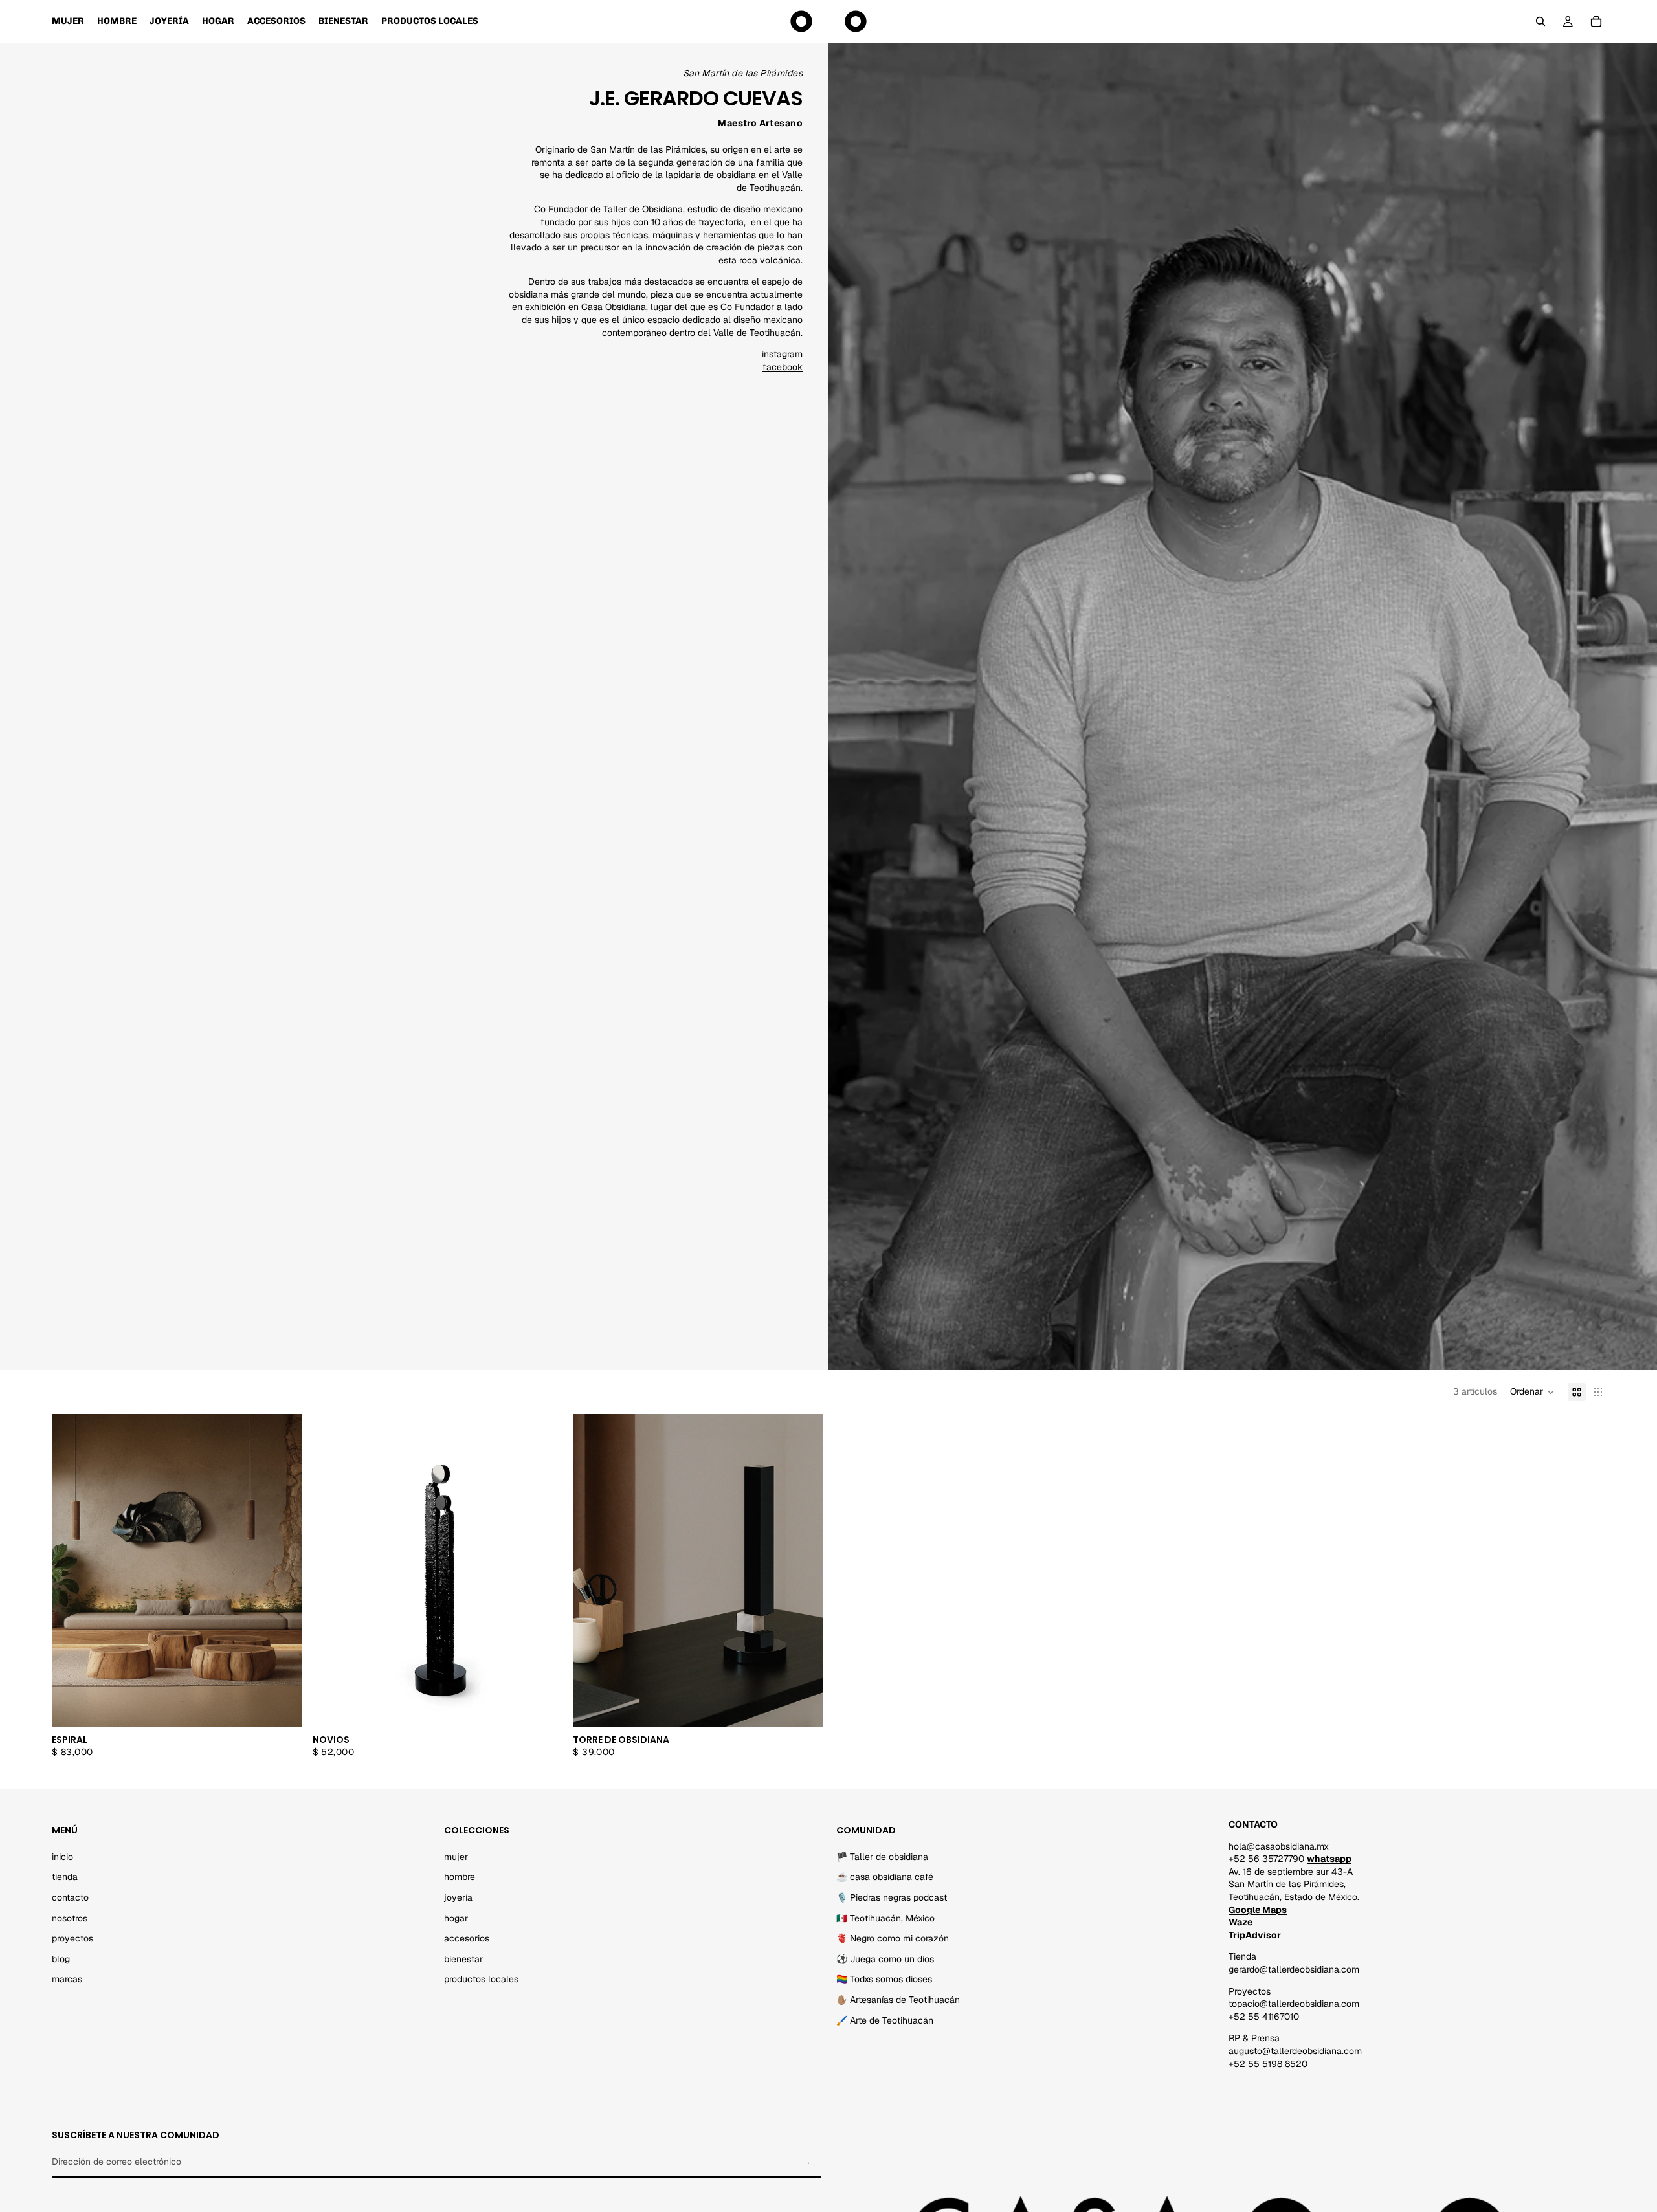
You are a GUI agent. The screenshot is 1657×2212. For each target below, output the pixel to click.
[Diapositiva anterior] (332, 1571)
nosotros (70, 1918)
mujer (456, 1856)
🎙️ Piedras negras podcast (892, 1897)
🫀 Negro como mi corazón (893, 1938)
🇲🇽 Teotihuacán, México (885, 1918)
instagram (782, 354)
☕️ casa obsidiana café (885, 1877)
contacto (70, 1897)
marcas (67, 1979)
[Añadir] (282, 1707)
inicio (62, 1856)
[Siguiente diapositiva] (543, 1571)
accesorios (467, 1938)
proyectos (72, 1938)
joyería (458, 1897)
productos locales (481, 1979)
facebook (783, 367)
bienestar (463, 1958)
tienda (65, 1877)
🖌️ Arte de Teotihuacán (885, 2020)
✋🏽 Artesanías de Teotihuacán (898, 2000)
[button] (1532, 1392)
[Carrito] (1596, 21)
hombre (460, 1877)
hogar (456, 1918)
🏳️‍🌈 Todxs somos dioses (884, 1979)
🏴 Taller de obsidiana (882, 1856)
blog (61, 1958)
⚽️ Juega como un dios (885, 1958)
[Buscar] (1540, 21)
